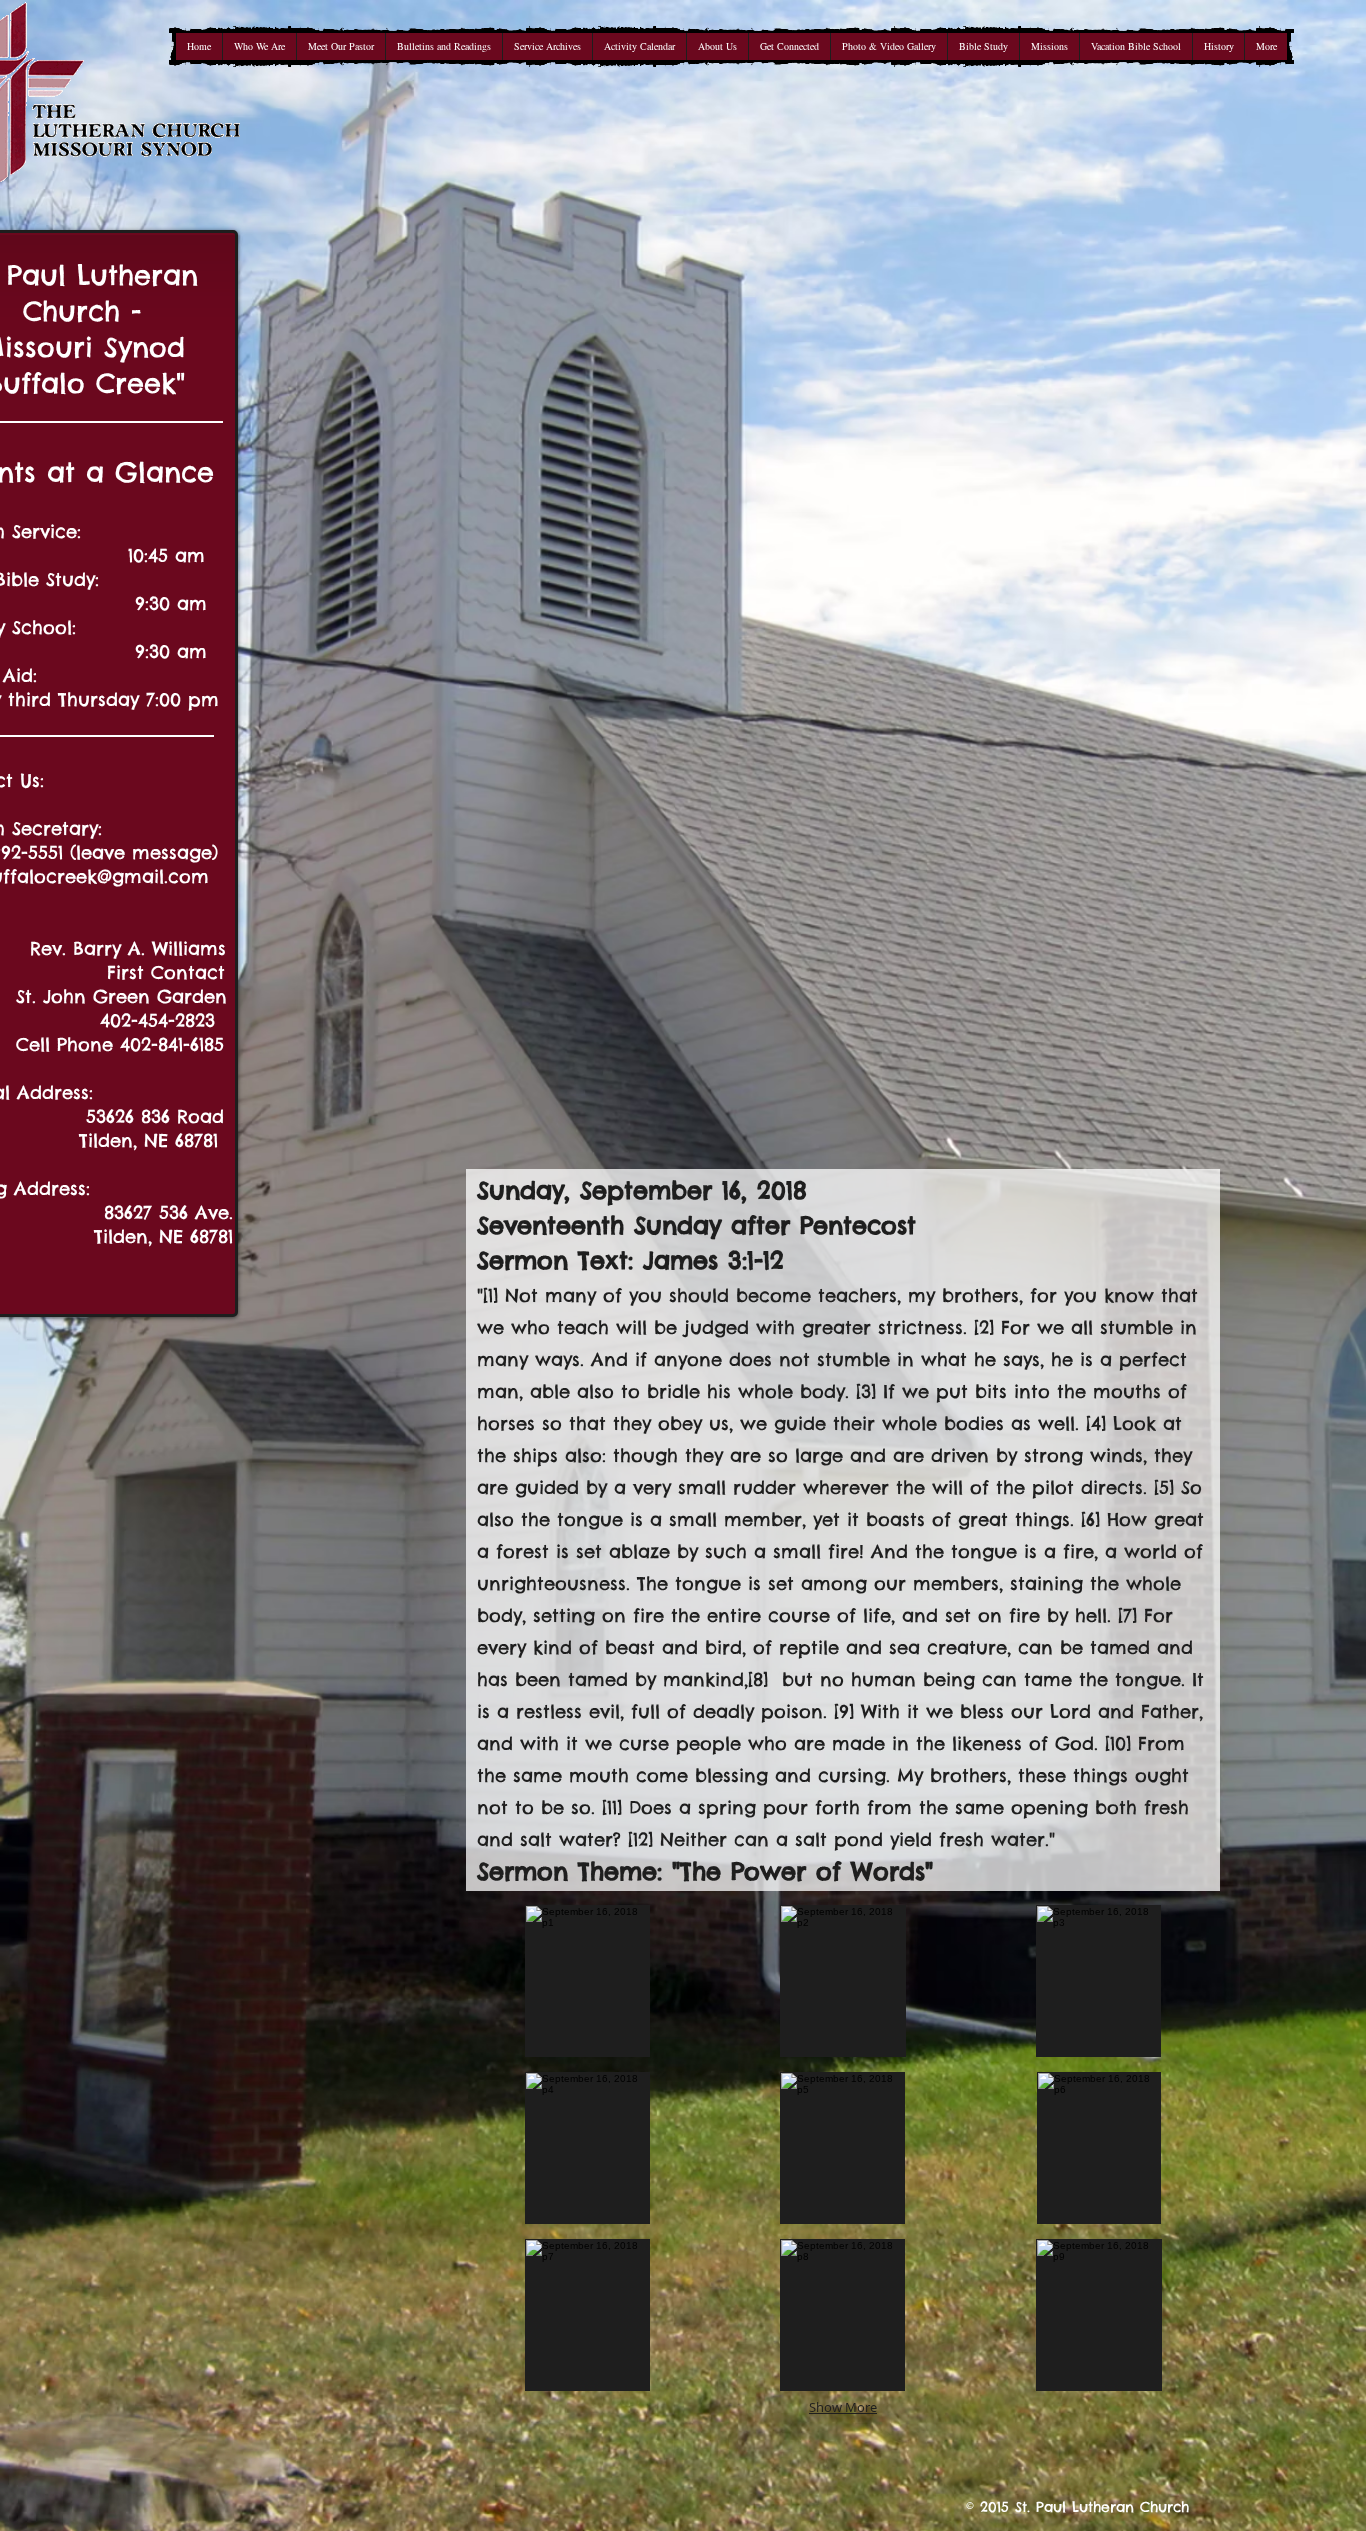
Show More (843, 2407)
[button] (587, 1981)
